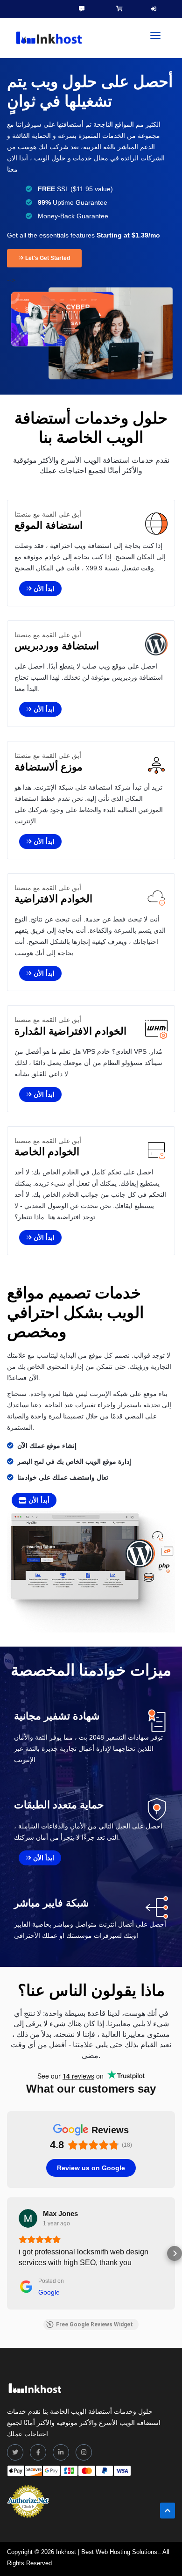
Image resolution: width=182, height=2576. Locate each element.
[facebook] (38, 2452)
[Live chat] (82, 9)
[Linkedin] (61, 2452)
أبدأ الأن (38, 1500)
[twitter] (15, 2452)
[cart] (119, 9)
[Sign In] (154, 9)
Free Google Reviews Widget (94, 2324)
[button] (7, 2253)
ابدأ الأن (43, 589)
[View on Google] (28, 2218)
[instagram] (84, 2452)
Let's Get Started (47, 258)
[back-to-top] (168, 2511)
